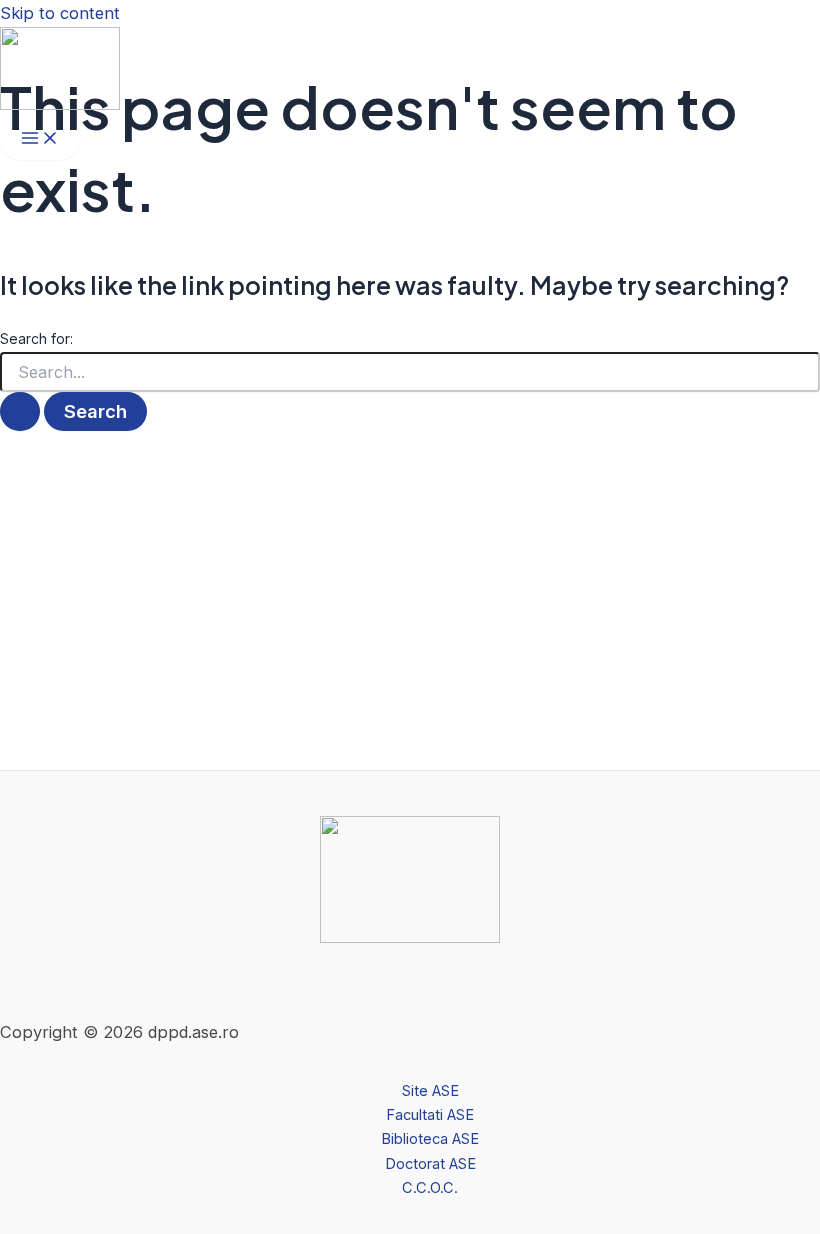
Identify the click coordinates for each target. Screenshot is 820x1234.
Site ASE (430, 1091)
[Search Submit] (20, 411)
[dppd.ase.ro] (60, 104)
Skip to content (60, 13)
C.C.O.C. (430, 1188)
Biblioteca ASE (430, 1139)
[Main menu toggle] (40, 139)
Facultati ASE (430, 1115)
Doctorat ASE (430, 1164)
